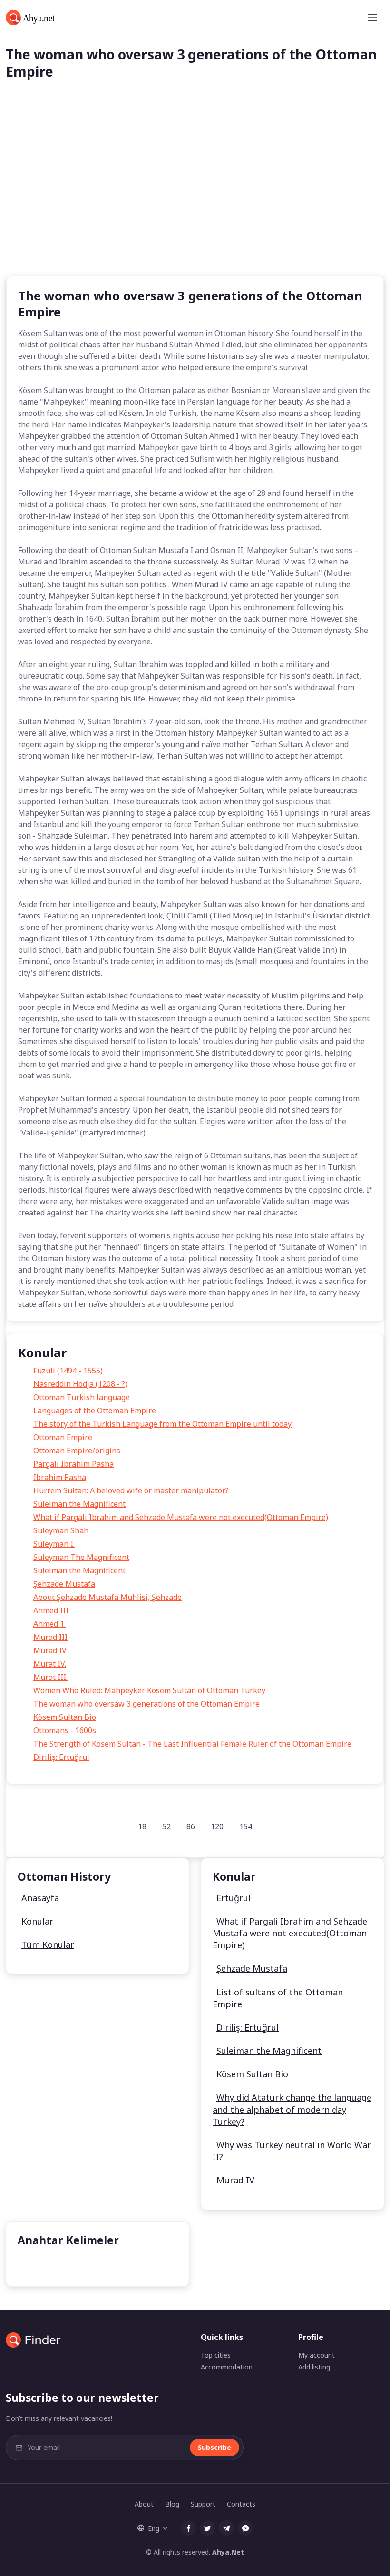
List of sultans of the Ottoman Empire (278, 1998)
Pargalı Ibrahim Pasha (73, 1464)
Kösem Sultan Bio (65, 1717)
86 (191, 1826)
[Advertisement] (195, 204)
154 (246, 1826)
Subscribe (214, 2447)
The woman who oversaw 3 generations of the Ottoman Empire (146, 1704)
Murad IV (50, 1650)
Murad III (50, 1637)
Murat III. (50, 1677)
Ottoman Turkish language (82, 1397)
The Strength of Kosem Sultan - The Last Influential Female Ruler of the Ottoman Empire (192, 1744)
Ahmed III (51, 1610)
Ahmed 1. (49, 1624)
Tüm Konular (48, 1944)
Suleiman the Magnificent (79, 1504)
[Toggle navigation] (372, 18)
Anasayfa (40, 1898)
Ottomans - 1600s (65, 1730)
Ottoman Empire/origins (77, 1451)
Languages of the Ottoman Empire (95, 1411)
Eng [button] (154, 2528)
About (144, 2504)
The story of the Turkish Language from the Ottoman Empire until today (162, 1424)
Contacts (241, 2504)
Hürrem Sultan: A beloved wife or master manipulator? (131, 1490)
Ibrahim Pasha (60, 1477)
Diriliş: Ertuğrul (61, 1757)
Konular (37, 1921)
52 (166, 1826)
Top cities (216, 2355)
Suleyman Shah (61, 1530)
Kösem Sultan (49, 2264)
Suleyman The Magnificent (81, 1557)
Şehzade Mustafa (64, 1584)
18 (142, 1826)
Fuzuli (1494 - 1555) (68, 1371)
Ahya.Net (228, 2552)
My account (317, 2355)
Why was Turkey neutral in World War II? (292, 2151)
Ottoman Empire (63, 1437)
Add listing (314, 2367)
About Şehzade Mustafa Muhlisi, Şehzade (107, 1597)
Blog (172, 2504)
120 (217, 1826)
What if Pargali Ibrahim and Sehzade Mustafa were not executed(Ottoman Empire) (181, 1517)
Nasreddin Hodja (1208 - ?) (80, 1384)
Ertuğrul (234, 1898)
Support (203, 2504)
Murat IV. (50, 1664)
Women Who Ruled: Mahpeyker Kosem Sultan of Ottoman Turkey (149, 1690)
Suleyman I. (54, 1544)
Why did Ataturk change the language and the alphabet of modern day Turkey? (292, 2109)
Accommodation (227, 2367)
